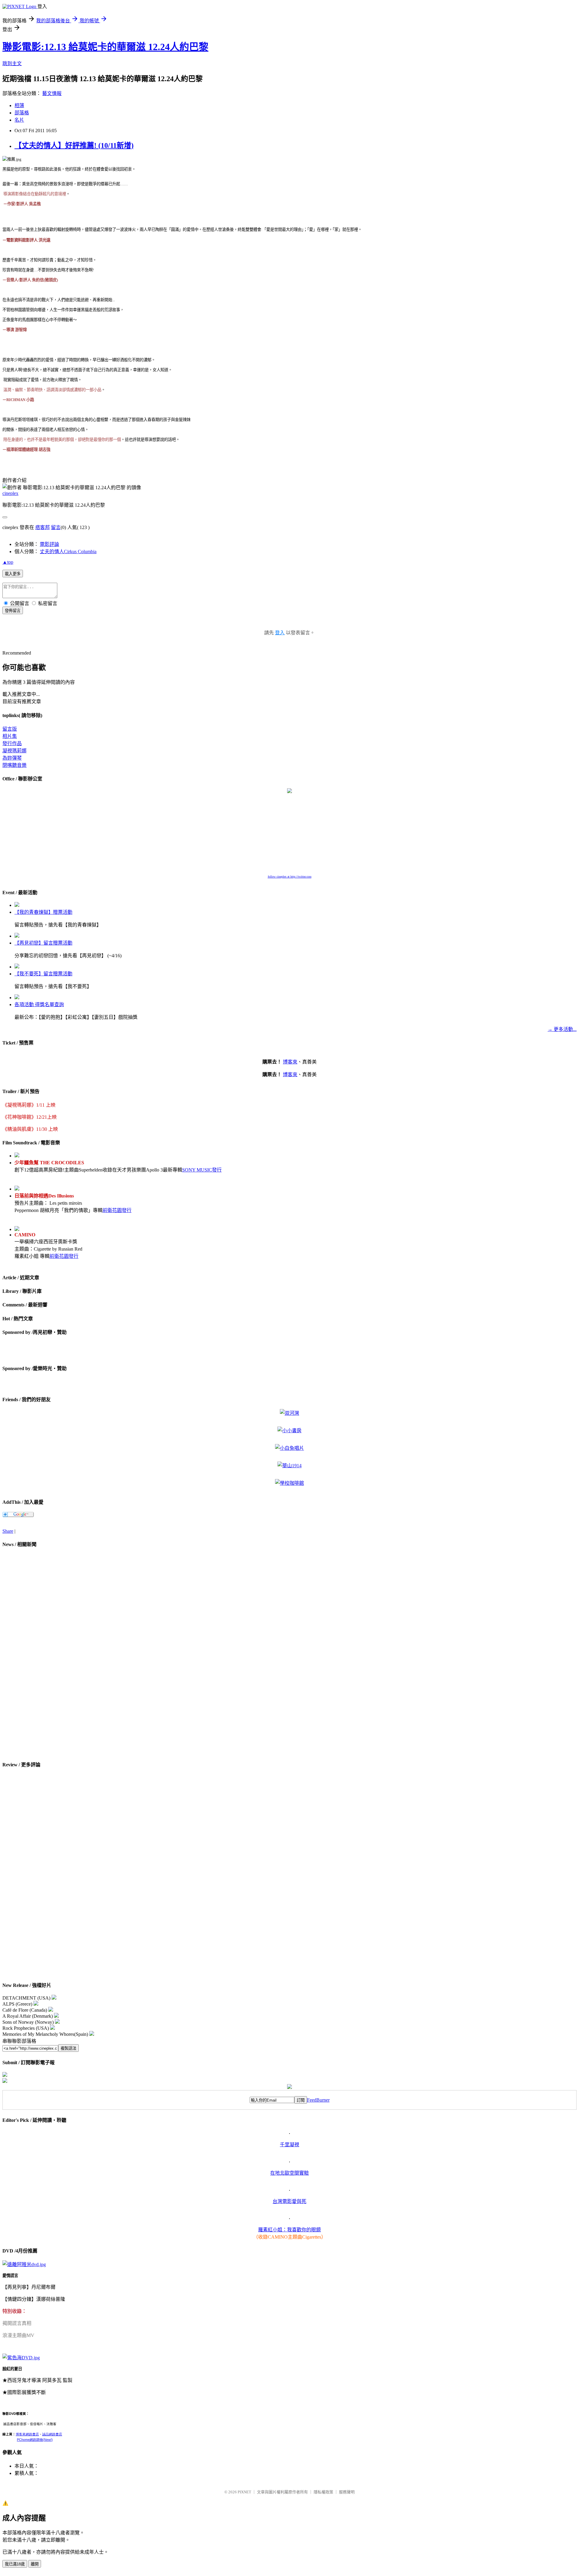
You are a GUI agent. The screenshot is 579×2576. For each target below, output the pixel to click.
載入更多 (13, 574)
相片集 (10, 736)
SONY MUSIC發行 (202, 1170)
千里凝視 (289, 2145)
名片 (19, 120)
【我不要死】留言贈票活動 (43, 974)
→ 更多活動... (562, 1029)
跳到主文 (12, 64)
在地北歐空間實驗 (289, 2173)
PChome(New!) (35, 2440)
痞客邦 (43, 527)
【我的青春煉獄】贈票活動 (43, 912)
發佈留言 (13, 611)
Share (8, 1531)
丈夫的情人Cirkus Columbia (68, 552)
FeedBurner (318, 2100)
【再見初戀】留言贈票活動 (43, 943)
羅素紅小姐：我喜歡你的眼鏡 (289, 2230)
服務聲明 (347, 2492)
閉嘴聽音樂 (14, 765)
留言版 (10, 729)
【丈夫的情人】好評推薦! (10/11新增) (74, 145)
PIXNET (244, 2492)
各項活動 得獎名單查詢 (39, 1004)
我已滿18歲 (15, 2564)
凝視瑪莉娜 (14, 751)
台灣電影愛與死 (289, 2201)
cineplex (10, 493)
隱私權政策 (323, 2492)
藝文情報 (52, 93)
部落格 (22, 113)
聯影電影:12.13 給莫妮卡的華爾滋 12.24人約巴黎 (105, 47)
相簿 (19, 105)
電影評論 (49, 544)
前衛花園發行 (117, 1210)
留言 (56, 527)
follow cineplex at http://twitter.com (290, 877)
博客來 (290, 1062)
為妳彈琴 (12, 758)
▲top (8, 562)
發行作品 (12, 743)
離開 (35, 2564)
